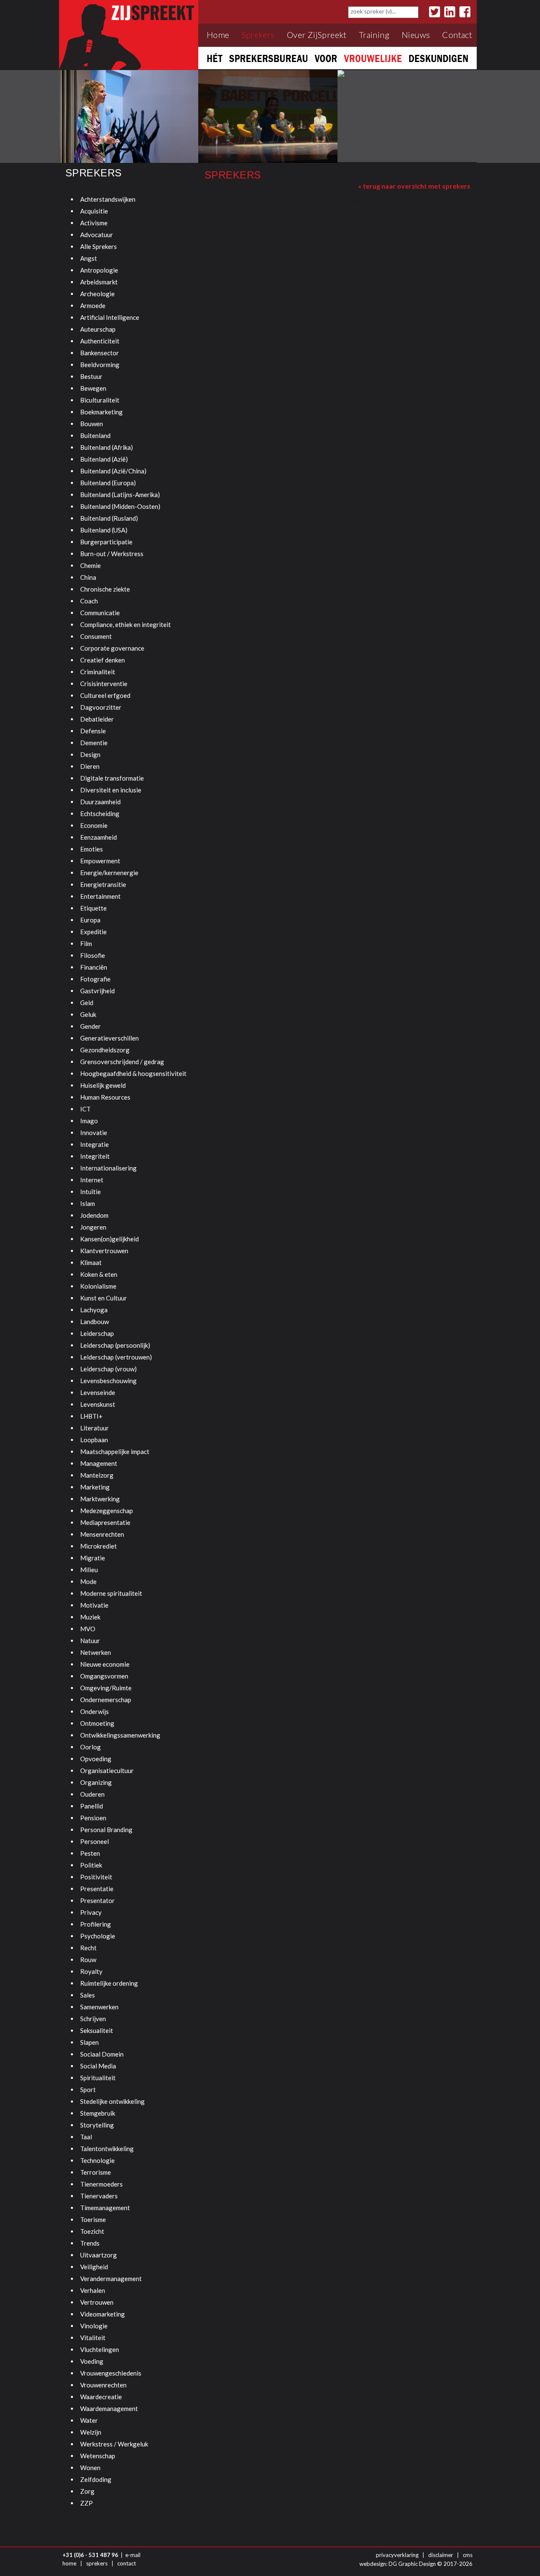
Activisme (94, 223)
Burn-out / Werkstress (112, 554)
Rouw (88, 1960)
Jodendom (94, 1215)
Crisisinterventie (104, 684)
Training (374, 35)
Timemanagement (105, 2208)
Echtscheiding (100, 814)
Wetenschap (98, 2456)
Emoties (92, 849)
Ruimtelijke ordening (109, 1983)
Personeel (94, 1841)
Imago (89, 1121)
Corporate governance (112, 648)
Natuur (90, 1641)
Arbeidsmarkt (99, 282)
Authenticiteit (100, 341)
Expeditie (93, 932)
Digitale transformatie (112, 778)
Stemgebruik (98, 2113)
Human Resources (105, 1097)
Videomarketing (103, 2314)
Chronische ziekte (105, 589)
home (69, 2563)
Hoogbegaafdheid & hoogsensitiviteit (133, 1073)
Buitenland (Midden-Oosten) (120, 506)
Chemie (90, 565)
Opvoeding (96, 1759)
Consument (96, 636)
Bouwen (92, 424)
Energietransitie (103, 884)
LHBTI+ (91, 1416)
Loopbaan (94, 1440)
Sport (88, 2089)
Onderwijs (94, 1711)
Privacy (91, 1912)
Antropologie (99, 270)
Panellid (92, 1806)
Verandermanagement (111, 2279)
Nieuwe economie (105, 1664)
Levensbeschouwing (108, 1381)
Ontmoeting (97, 1723)
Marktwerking (100, 1499)
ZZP (86, 2503)
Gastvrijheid (97, 991)
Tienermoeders (101, 2184)
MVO (88, 1629)
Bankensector (100, 353)
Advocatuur (97, 235)
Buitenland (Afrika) (107, 447)
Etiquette (93, 908)
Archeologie (97, 294)
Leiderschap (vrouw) (108, 1369)
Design (90, 754)
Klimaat (91, 1262)
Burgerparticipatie (106, 542)
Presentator (97, 1900)
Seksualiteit (97, 2030)
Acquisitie (94, 211)
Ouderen (92, 1794)
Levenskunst (98, 1404)
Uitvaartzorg (99, 2255)
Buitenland (95, 435)
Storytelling (97, 2125)
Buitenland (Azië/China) (113, 471)
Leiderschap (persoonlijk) (115, 1345)
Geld (87, 1003)
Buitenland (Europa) (108, 483)
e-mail (133, 2555)
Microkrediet (99, 1546)
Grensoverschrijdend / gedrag (122, 1062)
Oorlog (90, 1747)
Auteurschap (98, 329)
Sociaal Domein (102, 2054)
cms (468, 2555)
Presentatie (97, 1889)
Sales (88, 1995)
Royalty (91, 1971)
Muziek (90, 1617)
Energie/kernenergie (109, 873)
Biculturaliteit (100, 400)
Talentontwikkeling (107, 2149)
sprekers (97, 2563)
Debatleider (97, 719)
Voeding (92, 2361)
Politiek (91, 1865)
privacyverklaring (397, 2555)
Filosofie (93, 955)
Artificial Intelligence (110, 317)
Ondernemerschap (106, 1700)
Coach (89, 601)
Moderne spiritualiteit (111, 1593)
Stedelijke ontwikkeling (112, 2101)
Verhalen (93, 2290)
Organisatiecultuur (107, 1770)
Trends (90, 2243)
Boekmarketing (101, 412)
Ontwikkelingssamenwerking (120, 1735)
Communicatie (100, 613)
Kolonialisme (98, 1286)
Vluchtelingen (100, 2349)
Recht (88, 1948)
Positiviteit (96, 1877)
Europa (90, 920)
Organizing (96, 1782)
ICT (85, 1109)
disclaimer (441, 2555)
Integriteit (95, 1156)
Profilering (96, 1924)
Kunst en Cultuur (104, 1298)
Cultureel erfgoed (105, 695)
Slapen (89, 2042)
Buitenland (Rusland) (109, 518)
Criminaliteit (98, 672)
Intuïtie (90, 1192)
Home (218, 35)
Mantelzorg (97, 1475)
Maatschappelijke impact (115, 1452)
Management (99, 1463)
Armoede (93, 305)
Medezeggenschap (107, 1511)
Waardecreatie (101, 2397)
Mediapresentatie (105, 1522)
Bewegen (93, 388)
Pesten (90, 1853)
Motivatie (94, 1605)
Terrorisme (96, 2172)
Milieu (89, 1570)
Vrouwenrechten (103, 2385)
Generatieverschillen (109, 1038)
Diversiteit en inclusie (111, 790)
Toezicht (92, 2231)
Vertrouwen (97, 2302)
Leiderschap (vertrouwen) (116, 1357)
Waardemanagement (109, 2408)
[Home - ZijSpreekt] (129, 34)
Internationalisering (108, 1168)
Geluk (88, 1014)
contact (127, 2563)
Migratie (93, 1558)
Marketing (95, 1487)
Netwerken (96, 1652)
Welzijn (91, 2432)
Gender (90, 1026)
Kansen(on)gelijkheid (109, 1239)
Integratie (94, 1144)
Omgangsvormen (104, 1676)
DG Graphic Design (412, 2564)
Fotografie (95, 979)
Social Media (98, 2066)
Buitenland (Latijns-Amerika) (120, 495)
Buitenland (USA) (104, 530)
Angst (89, 258)
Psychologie (98, 1936)
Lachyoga (94, 1310)
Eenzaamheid (99, 837)
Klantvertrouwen (104, 1251)
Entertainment (100, 896)
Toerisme (93, 2219)
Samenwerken (99, 2007)
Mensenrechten (102, 1534)
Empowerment (100, 861)
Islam (88, 1203)
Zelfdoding (96, 2479)
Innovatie (94, 1133)
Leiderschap (97, 1333)
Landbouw (94, 1322)
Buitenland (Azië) (104, 459)
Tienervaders (99, 2196)
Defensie (93, 731)
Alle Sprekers (99, 246)
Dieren (90, 766)
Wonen (90, 2468)
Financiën (94, 967)
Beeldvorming (100, 365)
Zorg (87, 2491)
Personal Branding (106, 1830)
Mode (88, 1581)
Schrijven (93, 2019)
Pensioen (93, 1818)
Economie (94, 825)
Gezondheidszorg (105, 1050)
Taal (86, 2137)
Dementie (94, 743)
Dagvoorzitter (101, 707)
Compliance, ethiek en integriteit (126, 624)
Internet (92, 1180)
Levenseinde (98, 1392)
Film (86, 943)
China (88, 577)
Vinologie (94, 2326)
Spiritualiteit (98, 2078)
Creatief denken (103, 660)
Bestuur (91, 376)
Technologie (97, 2160)
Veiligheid (94, 2267)
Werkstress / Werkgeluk (114, 2444)
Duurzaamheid (100, 802)
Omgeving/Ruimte (106, 1688)
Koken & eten (99, 1274)
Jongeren (93, 1227)
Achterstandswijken (108, 199)
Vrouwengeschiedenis (111, 2373)
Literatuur (94, 1428)
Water (89, 2420)
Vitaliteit (93, 2338)
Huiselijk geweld (103, 1085)
